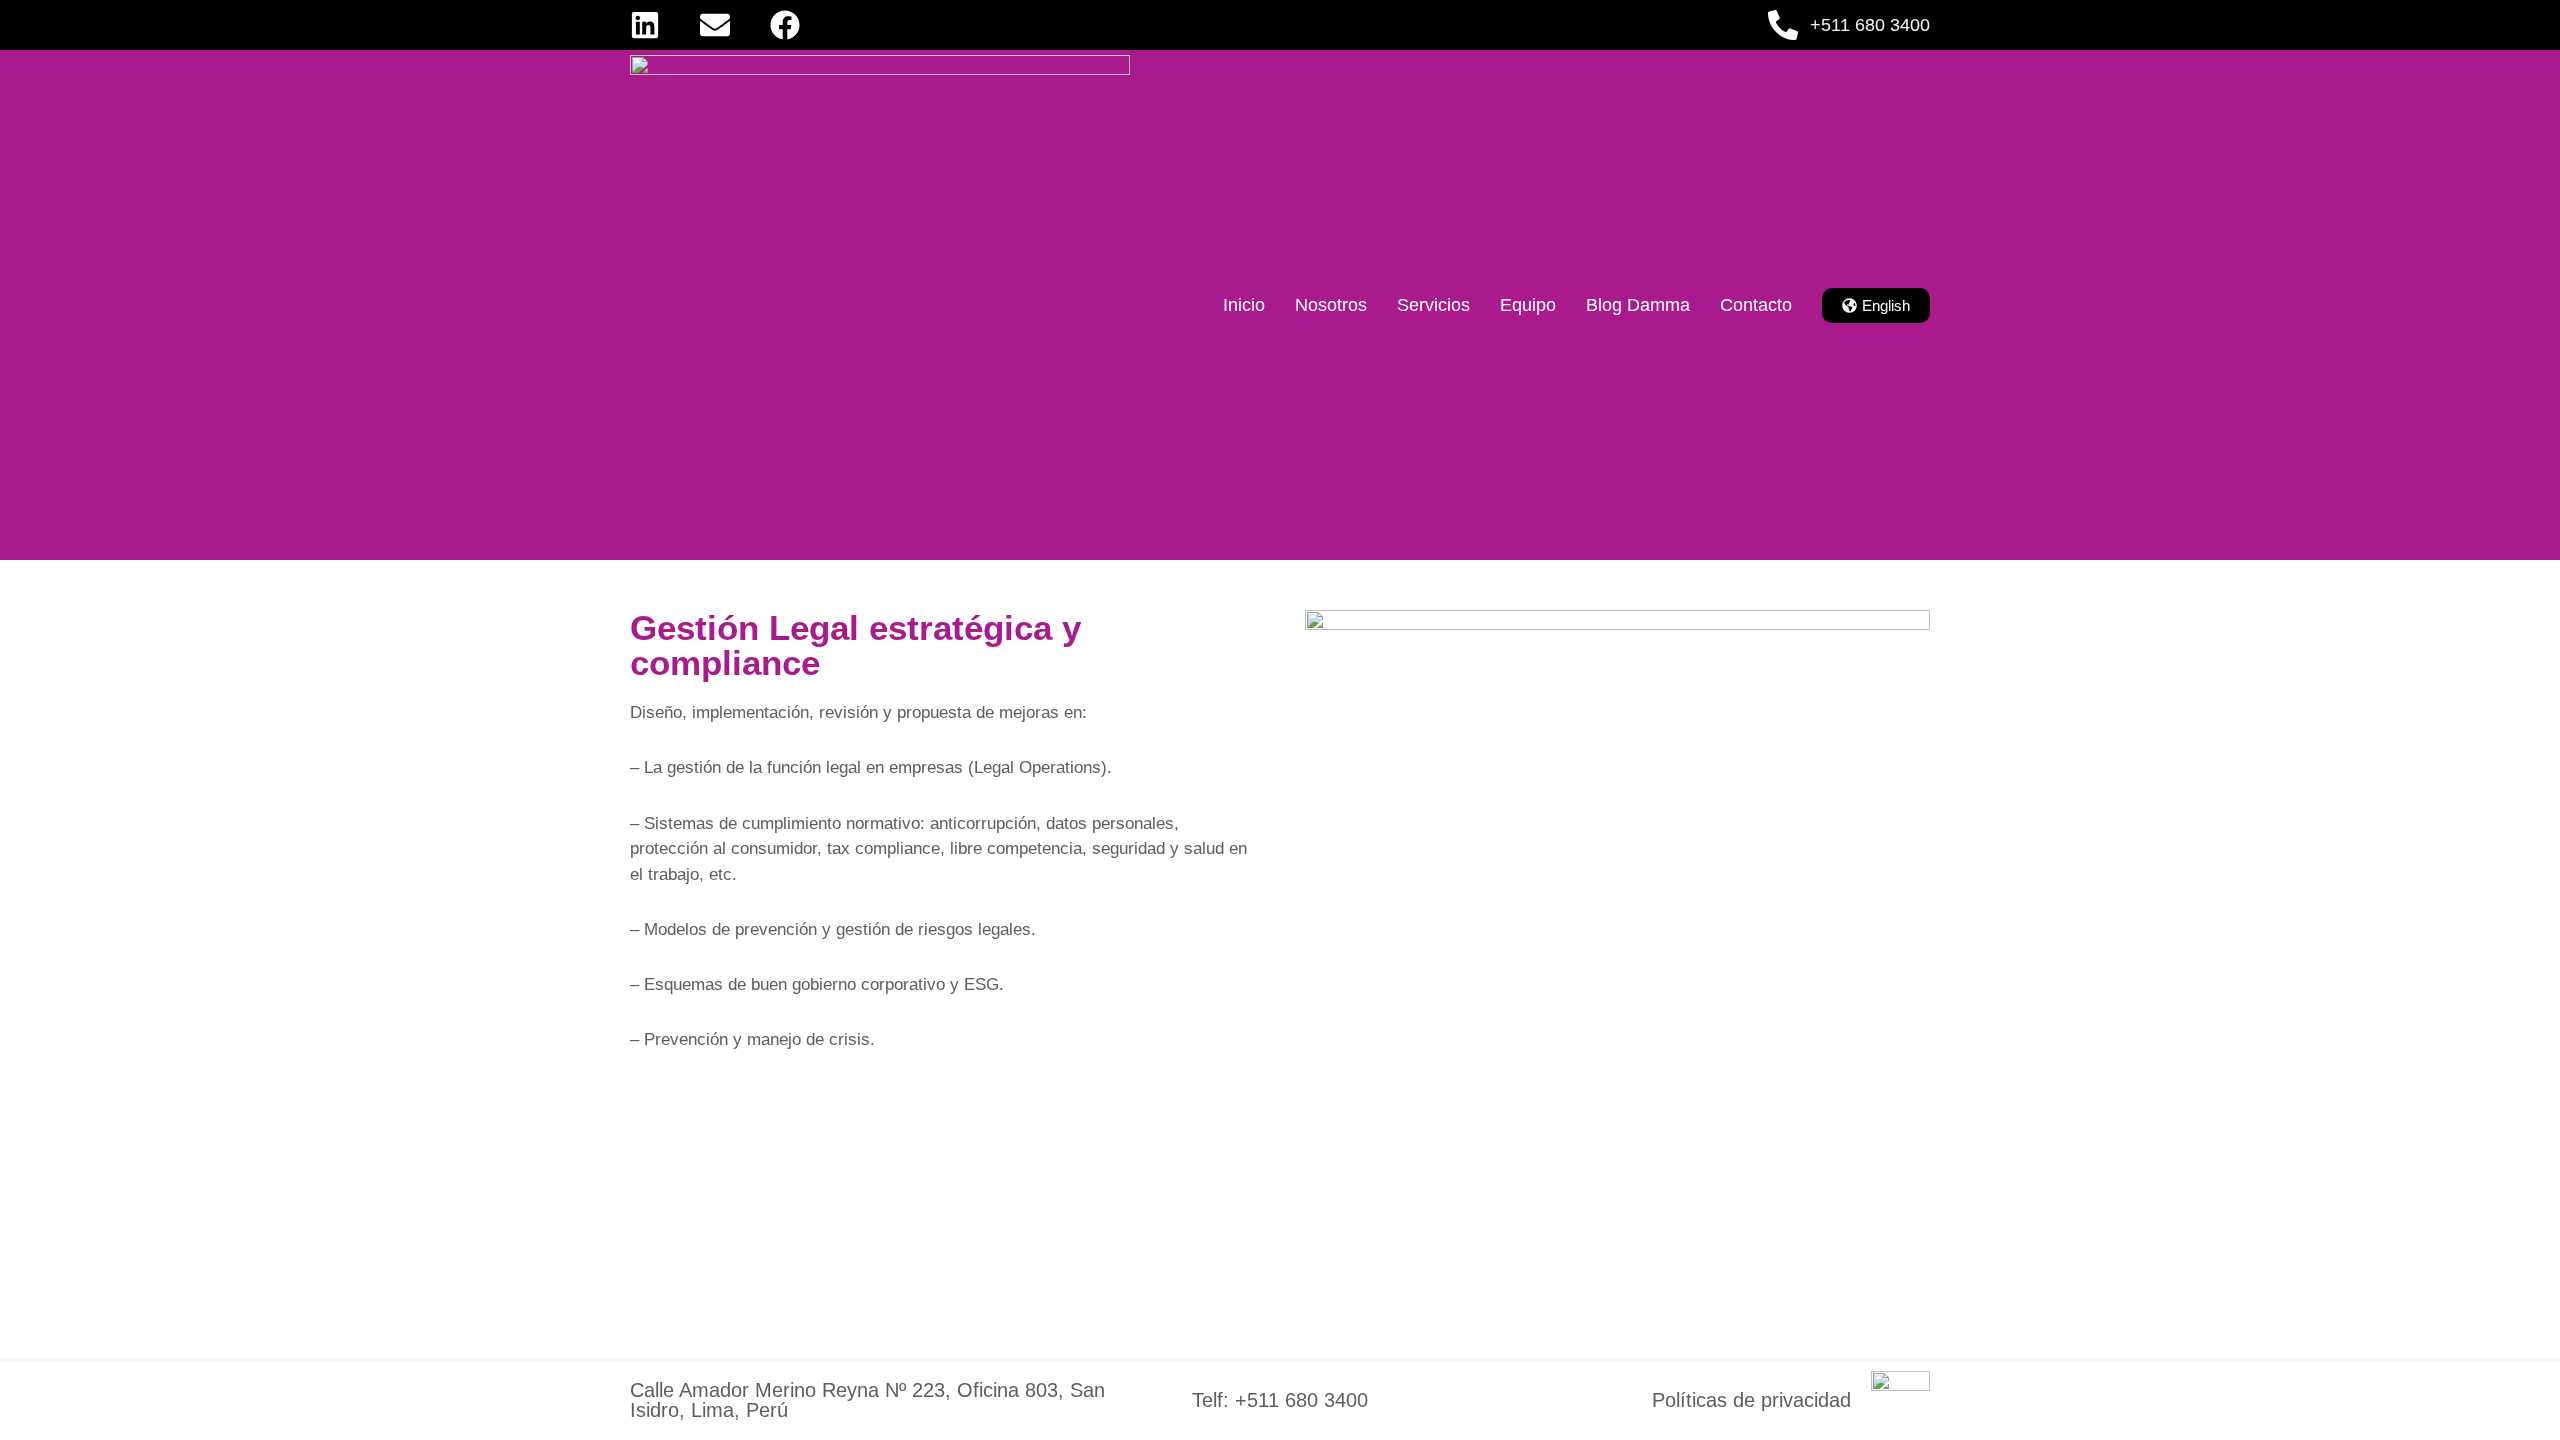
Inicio (1244, 305)
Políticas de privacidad (1751, 1400)
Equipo (1528, 305)
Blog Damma (1638, 305)
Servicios (1433, 305)
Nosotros (1331, 305)
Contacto (1756, 305)
